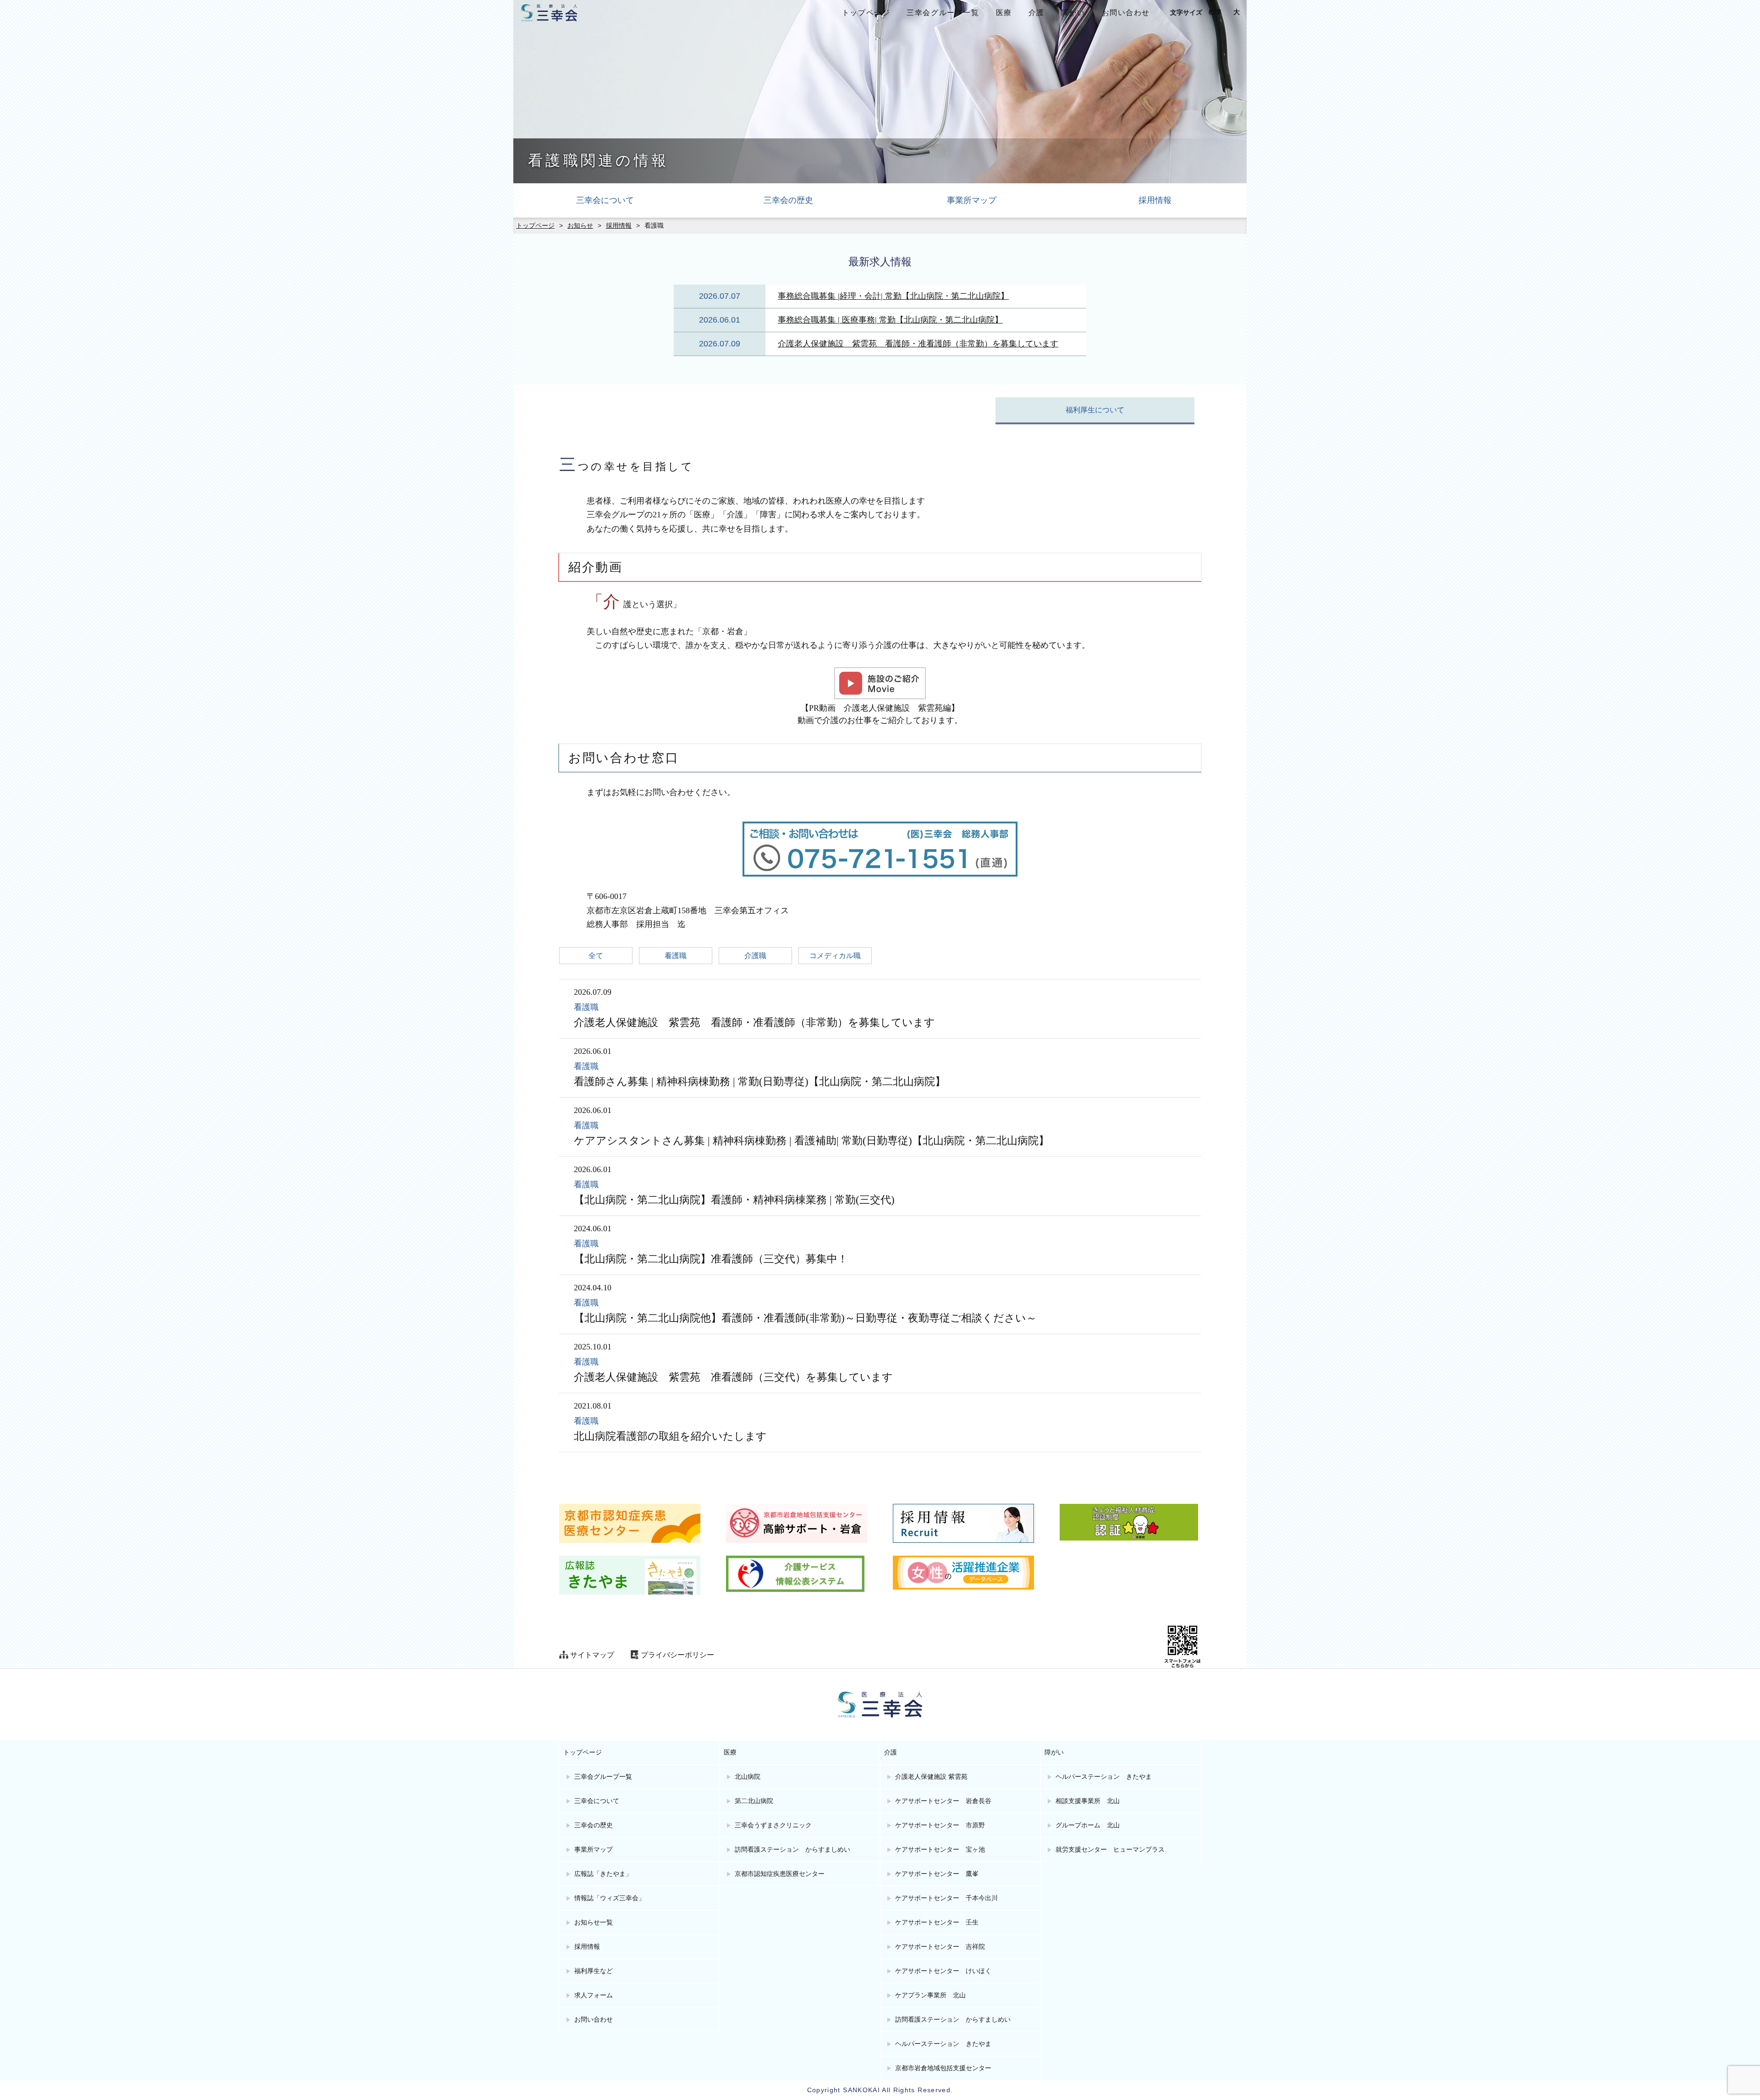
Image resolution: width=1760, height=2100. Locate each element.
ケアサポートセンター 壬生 (937, 1922)
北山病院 (748, 1777)
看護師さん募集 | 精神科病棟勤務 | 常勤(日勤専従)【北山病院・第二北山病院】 (760, 1082)
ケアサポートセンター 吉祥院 (940, 1947)
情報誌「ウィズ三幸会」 (610, 1898)
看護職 (676, 956)
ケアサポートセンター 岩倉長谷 (943, 1801)
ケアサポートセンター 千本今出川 (946, 1898)
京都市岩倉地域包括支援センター (943, 2068)
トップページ (866, 13)
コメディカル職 (835, 956)
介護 (1037, 13)
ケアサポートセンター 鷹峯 (937, 1874)
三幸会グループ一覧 (943, 13)
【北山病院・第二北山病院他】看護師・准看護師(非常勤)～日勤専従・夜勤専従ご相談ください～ (805, 1318)
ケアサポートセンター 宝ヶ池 (940, 1850)
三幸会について (605, 200)
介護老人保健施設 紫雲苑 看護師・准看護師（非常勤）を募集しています (918, 344)
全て (596, 956)
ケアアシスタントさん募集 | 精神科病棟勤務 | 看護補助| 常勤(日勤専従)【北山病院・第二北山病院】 (811, 1141)
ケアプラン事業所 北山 (930, 1995)
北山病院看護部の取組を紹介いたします (670, 1436)
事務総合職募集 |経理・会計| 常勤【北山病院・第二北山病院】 (893, 296)
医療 (1004, 13)
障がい (1073, 13)
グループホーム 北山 (1088, 1825)
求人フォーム (594, 1995)
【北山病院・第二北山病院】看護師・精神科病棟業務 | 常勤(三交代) (734, 1200)
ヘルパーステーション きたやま (943, 2044)
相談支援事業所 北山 (1088, 1801)
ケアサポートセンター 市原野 (940, 1825)
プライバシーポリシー (677, 1655)
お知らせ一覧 (594, 1922)
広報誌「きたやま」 (603, 1874)
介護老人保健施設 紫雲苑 (931, 1777)
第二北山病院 (754, 1801)
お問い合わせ (1126, 13)
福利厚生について (1095, 410)
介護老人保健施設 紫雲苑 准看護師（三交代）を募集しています (733, 1377)
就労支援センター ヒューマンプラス (1110, 1850)
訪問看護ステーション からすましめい (792, 1850)
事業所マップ (972, 200)
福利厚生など (594, 1971)
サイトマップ (592, 1655)
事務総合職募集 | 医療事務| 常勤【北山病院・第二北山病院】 (890, 320)
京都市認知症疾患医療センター (780, 1874)
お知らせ (580, 226)
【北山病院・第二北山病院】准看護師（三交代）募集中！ (711, 1259)
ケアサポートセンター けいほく (943, 1971)
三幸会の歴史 (788, 200)
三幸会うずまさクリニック (773, 1825)
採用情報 (1155, 200)
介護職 (755, 956)
